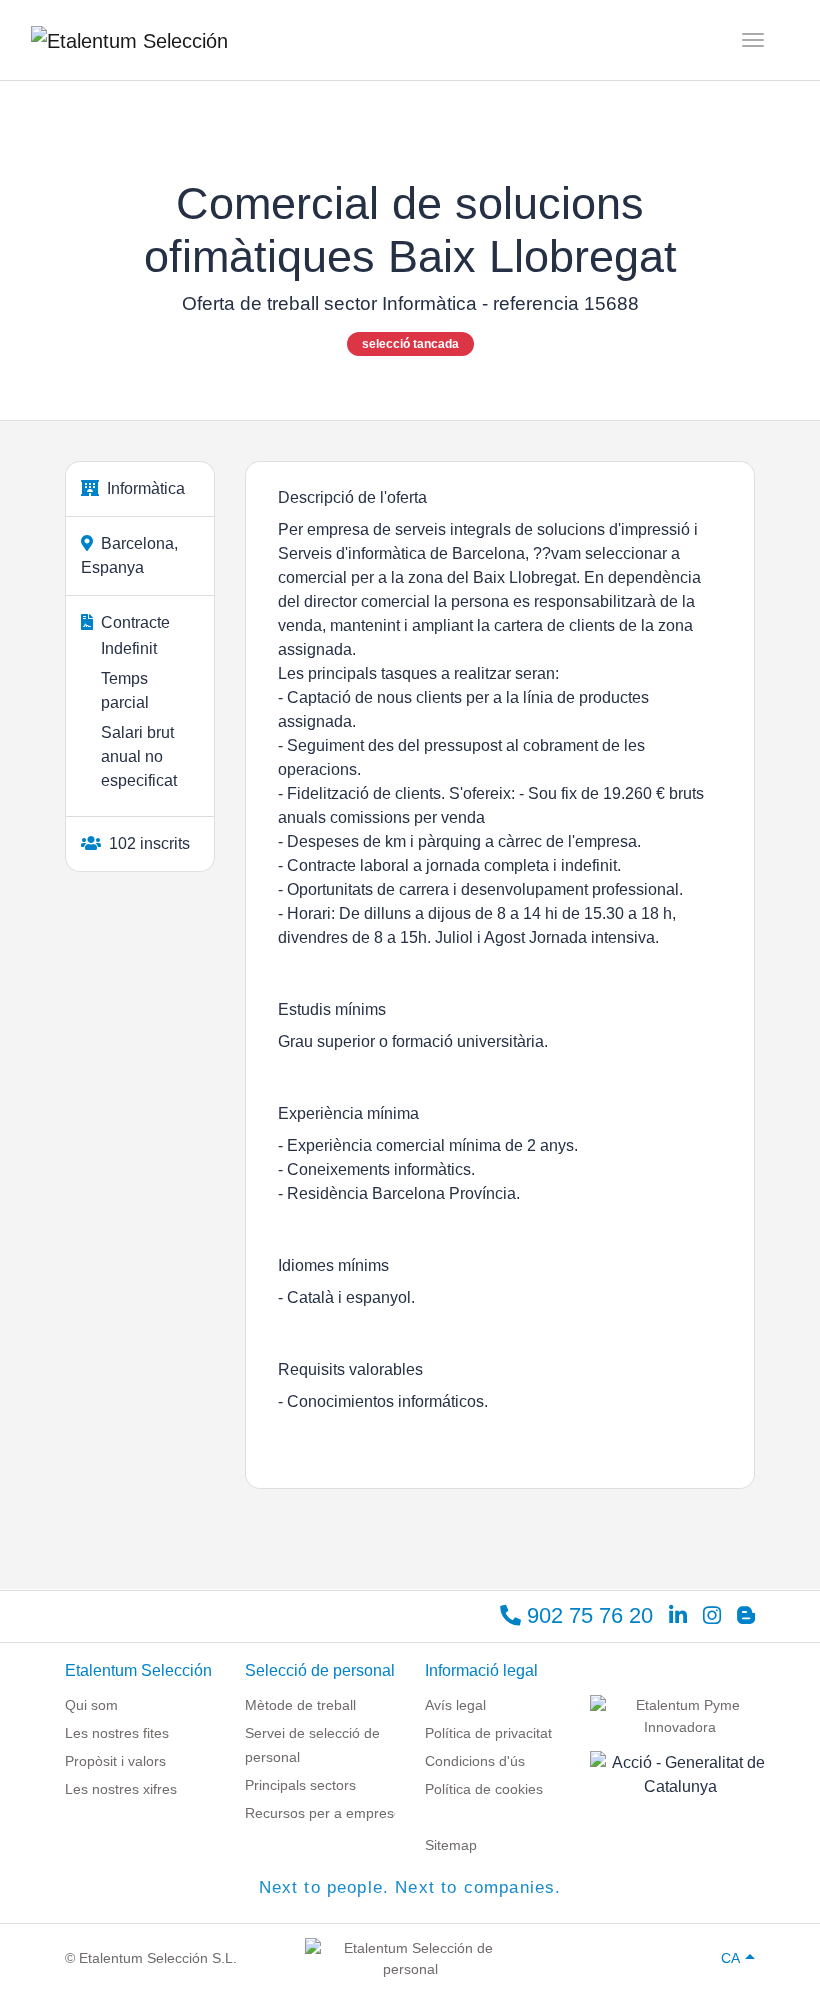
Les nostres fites (117, 1733)
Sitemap (451, 1845)
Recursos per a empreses (327, 1813)
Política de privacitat (488, 1733)
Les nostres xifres (121, 1789)
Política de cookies (484, 1789)
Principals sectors (300, 1785)
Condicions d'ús (475, 1761)
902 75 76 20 (587, 1615)
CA (730, 1958)
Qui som (91, 1705)
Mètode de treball (300, 1705)
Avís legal (455, 1705)
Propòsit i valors (115, 1761)
